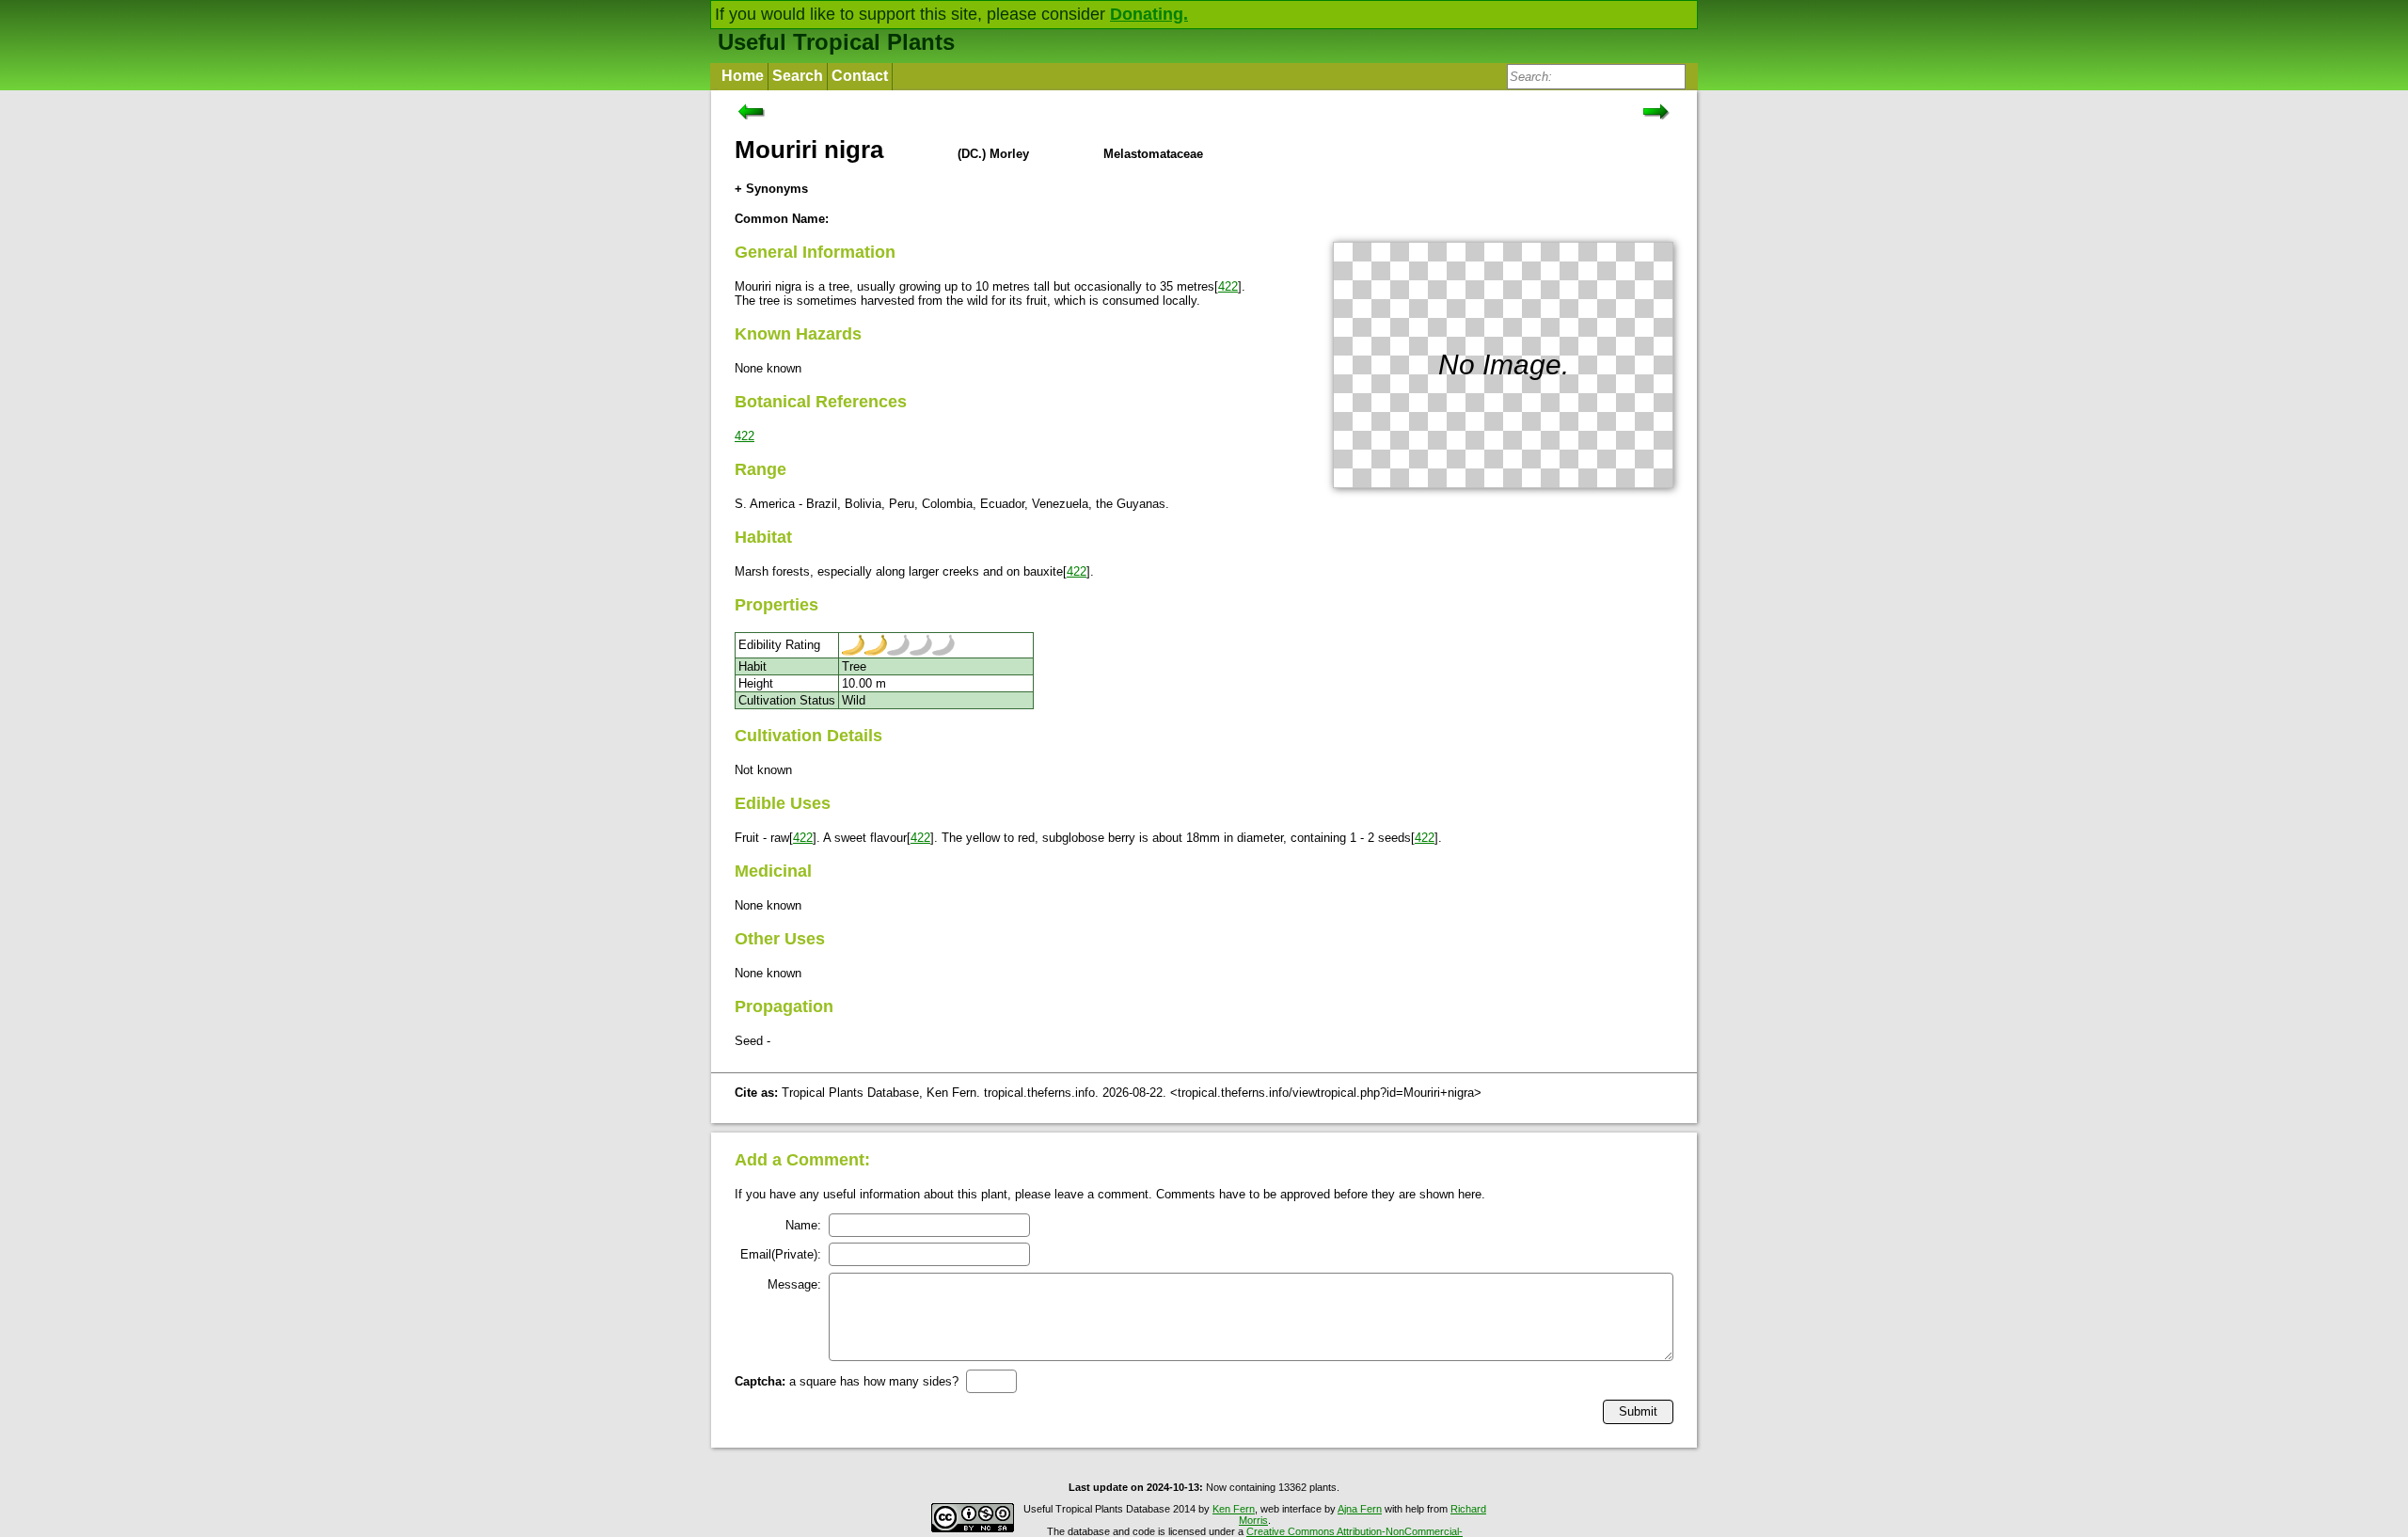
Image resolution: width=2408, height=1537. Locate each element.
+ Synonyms (771, 189)
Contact (860, 76)
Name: (803, 1225)
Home (743, 76)
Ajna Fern (1360, 1509)
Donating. (1149, 14)
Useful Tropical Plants (836, 42)
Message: (794, 1284)
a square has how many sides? (847, 1381)
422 (1228, 286)
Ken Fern (1234, 1509)
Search (798, 76)
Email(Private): (781, 1254)
